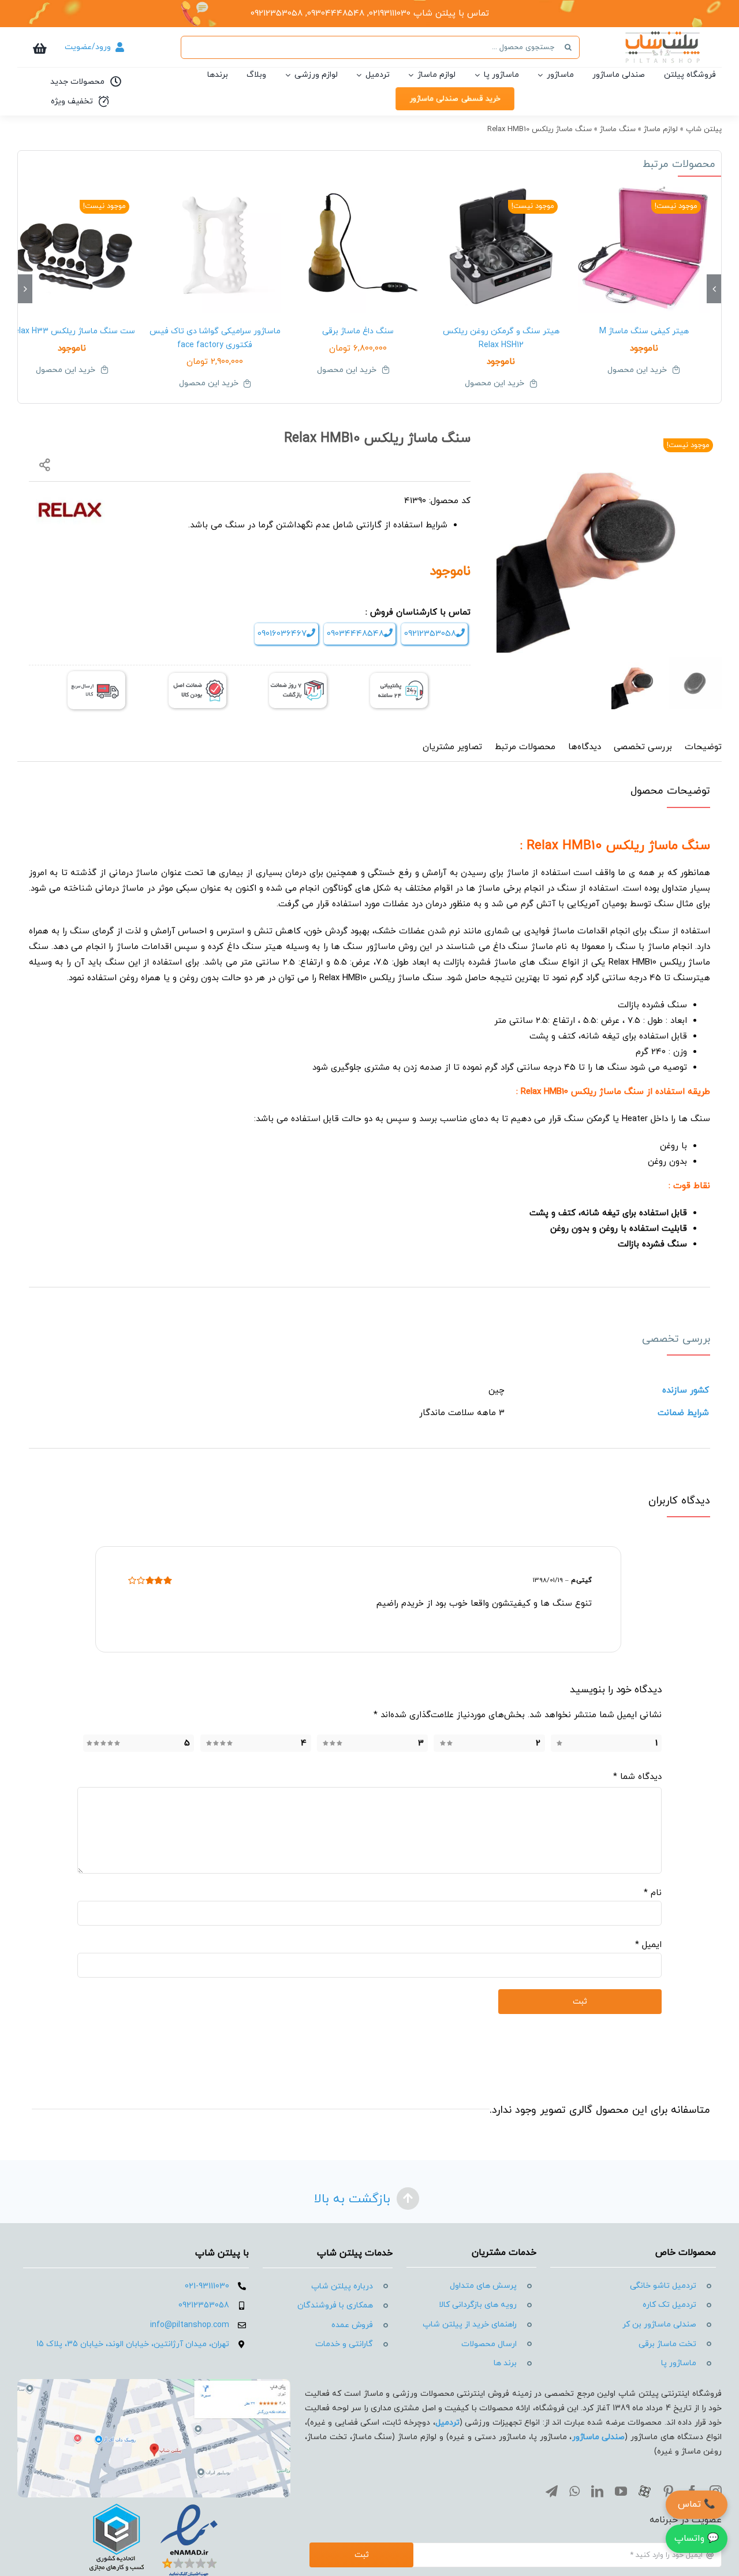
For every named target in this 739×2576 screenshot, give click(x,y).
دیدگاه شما (637, 1777)
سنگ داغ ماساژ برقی (358, 331)
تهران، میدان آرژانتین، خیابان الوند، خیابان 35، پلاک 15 (133, 2344)
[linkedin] (597, 2491)
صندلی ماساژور (599, 2437)
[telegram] (552, 2491)
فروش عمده (352, 2325)
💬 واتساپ (697, 2538)
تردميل (447, 2423)
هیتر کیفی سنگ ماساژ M (644, 331)
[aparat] (645, 2491)
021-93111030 (207, 2286)
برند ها (505, 2363)
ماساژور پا (679, 2363)
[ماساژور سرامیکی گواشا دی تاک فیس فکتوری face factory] (215, 247)
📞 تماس (697, 2504)
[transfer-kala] (96, 675)
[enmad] (154, 2502)
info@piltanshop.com (190, 2325)
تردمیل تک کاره (669, 2305)
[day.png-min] (298, 677)
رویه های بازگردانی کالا (478, 2305)
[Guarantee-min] (197, 677)
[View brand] (70, 500)
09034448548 (355, 634)
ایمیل (648, 1945)
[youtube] (621, 2491)
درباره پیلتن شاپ (342, 2286)
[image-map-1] (154, 2383)
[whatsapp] (574, 2491)
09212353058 (430, 634)
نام (653, 1893)
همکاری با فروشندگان (335, 2305)
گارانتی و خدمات (344, 2344)
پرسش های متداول (483, 2286)
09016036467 (282, 634)
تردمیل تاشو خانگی (663, 2286)
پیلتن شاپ (704, 129)
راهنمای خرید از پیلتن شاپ (470, 2324)
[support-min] (399, 677)
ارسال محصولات (489, 2344)
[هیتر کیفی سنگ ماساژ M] (644, 247)
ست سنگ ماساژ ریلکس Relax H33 (72, 331)
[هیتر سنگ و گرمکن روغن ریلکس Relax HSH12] (501, 247)
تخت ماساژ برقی (667, 2344)
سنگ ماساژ (618, 129)
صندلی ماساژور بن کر (659, 2324)
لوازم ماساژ (661, 129)
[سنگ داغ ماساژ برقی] (358, 247)
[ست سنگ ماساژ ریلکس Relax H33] (72, 247)
